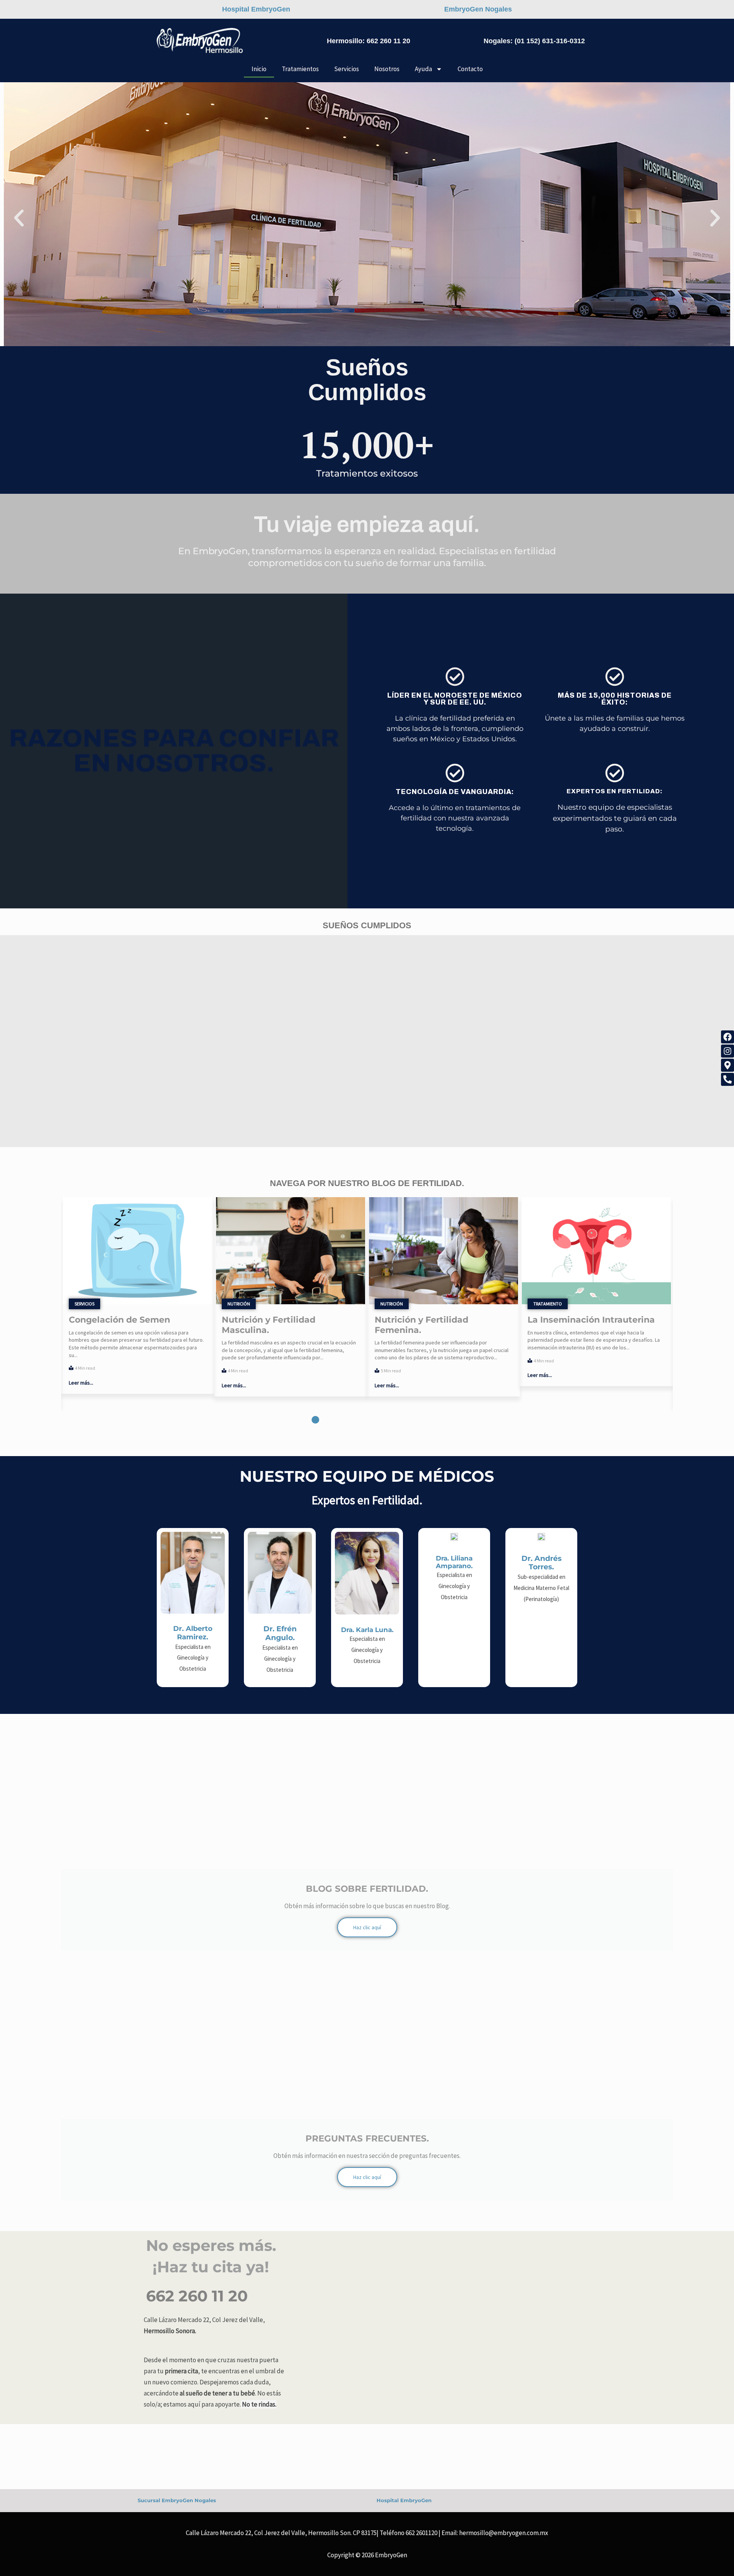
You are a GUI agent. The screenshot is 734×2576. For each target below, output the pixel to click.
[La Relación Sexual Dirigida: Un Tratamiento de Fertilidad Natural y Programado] (596, 1251)
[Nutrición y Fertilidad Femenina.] (291, 1251)
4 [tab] (338, 1420)
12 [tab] (430, 1420)
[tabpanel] (138, 1297)
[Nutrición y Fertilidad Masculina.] (138, 1251)
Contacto (470, 69)
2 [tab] (315, 1420)
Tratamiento (395, 1304)
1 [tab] (304, 1420)
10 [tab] (407, 1420)
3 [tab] (327, 1420)
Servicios (347, 69)
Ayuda (423, 69)
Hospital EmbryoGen (404, 2500)
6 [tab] (361, 1420)
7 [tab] (373, 1420)
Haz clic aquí (367, 1927)
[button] (19, 218)
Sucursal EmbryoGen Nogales (177, 2500)
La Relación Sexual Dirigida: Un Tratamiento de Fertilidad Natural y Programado (596, 1330)
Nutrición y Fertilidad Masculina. (116, 1325)
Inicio (259, 69)
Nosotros (387, 69)
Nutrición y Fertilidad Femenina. (269, 1325)
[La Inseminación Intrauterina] (443, 1251)
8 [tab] (384, 1420)
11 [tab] (419, 1420)
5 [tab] (350, 1420)
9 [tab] (396, 1420)
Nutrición (86, 1304)
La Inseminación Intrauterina (438, 1320)
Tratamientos (300, 69)
